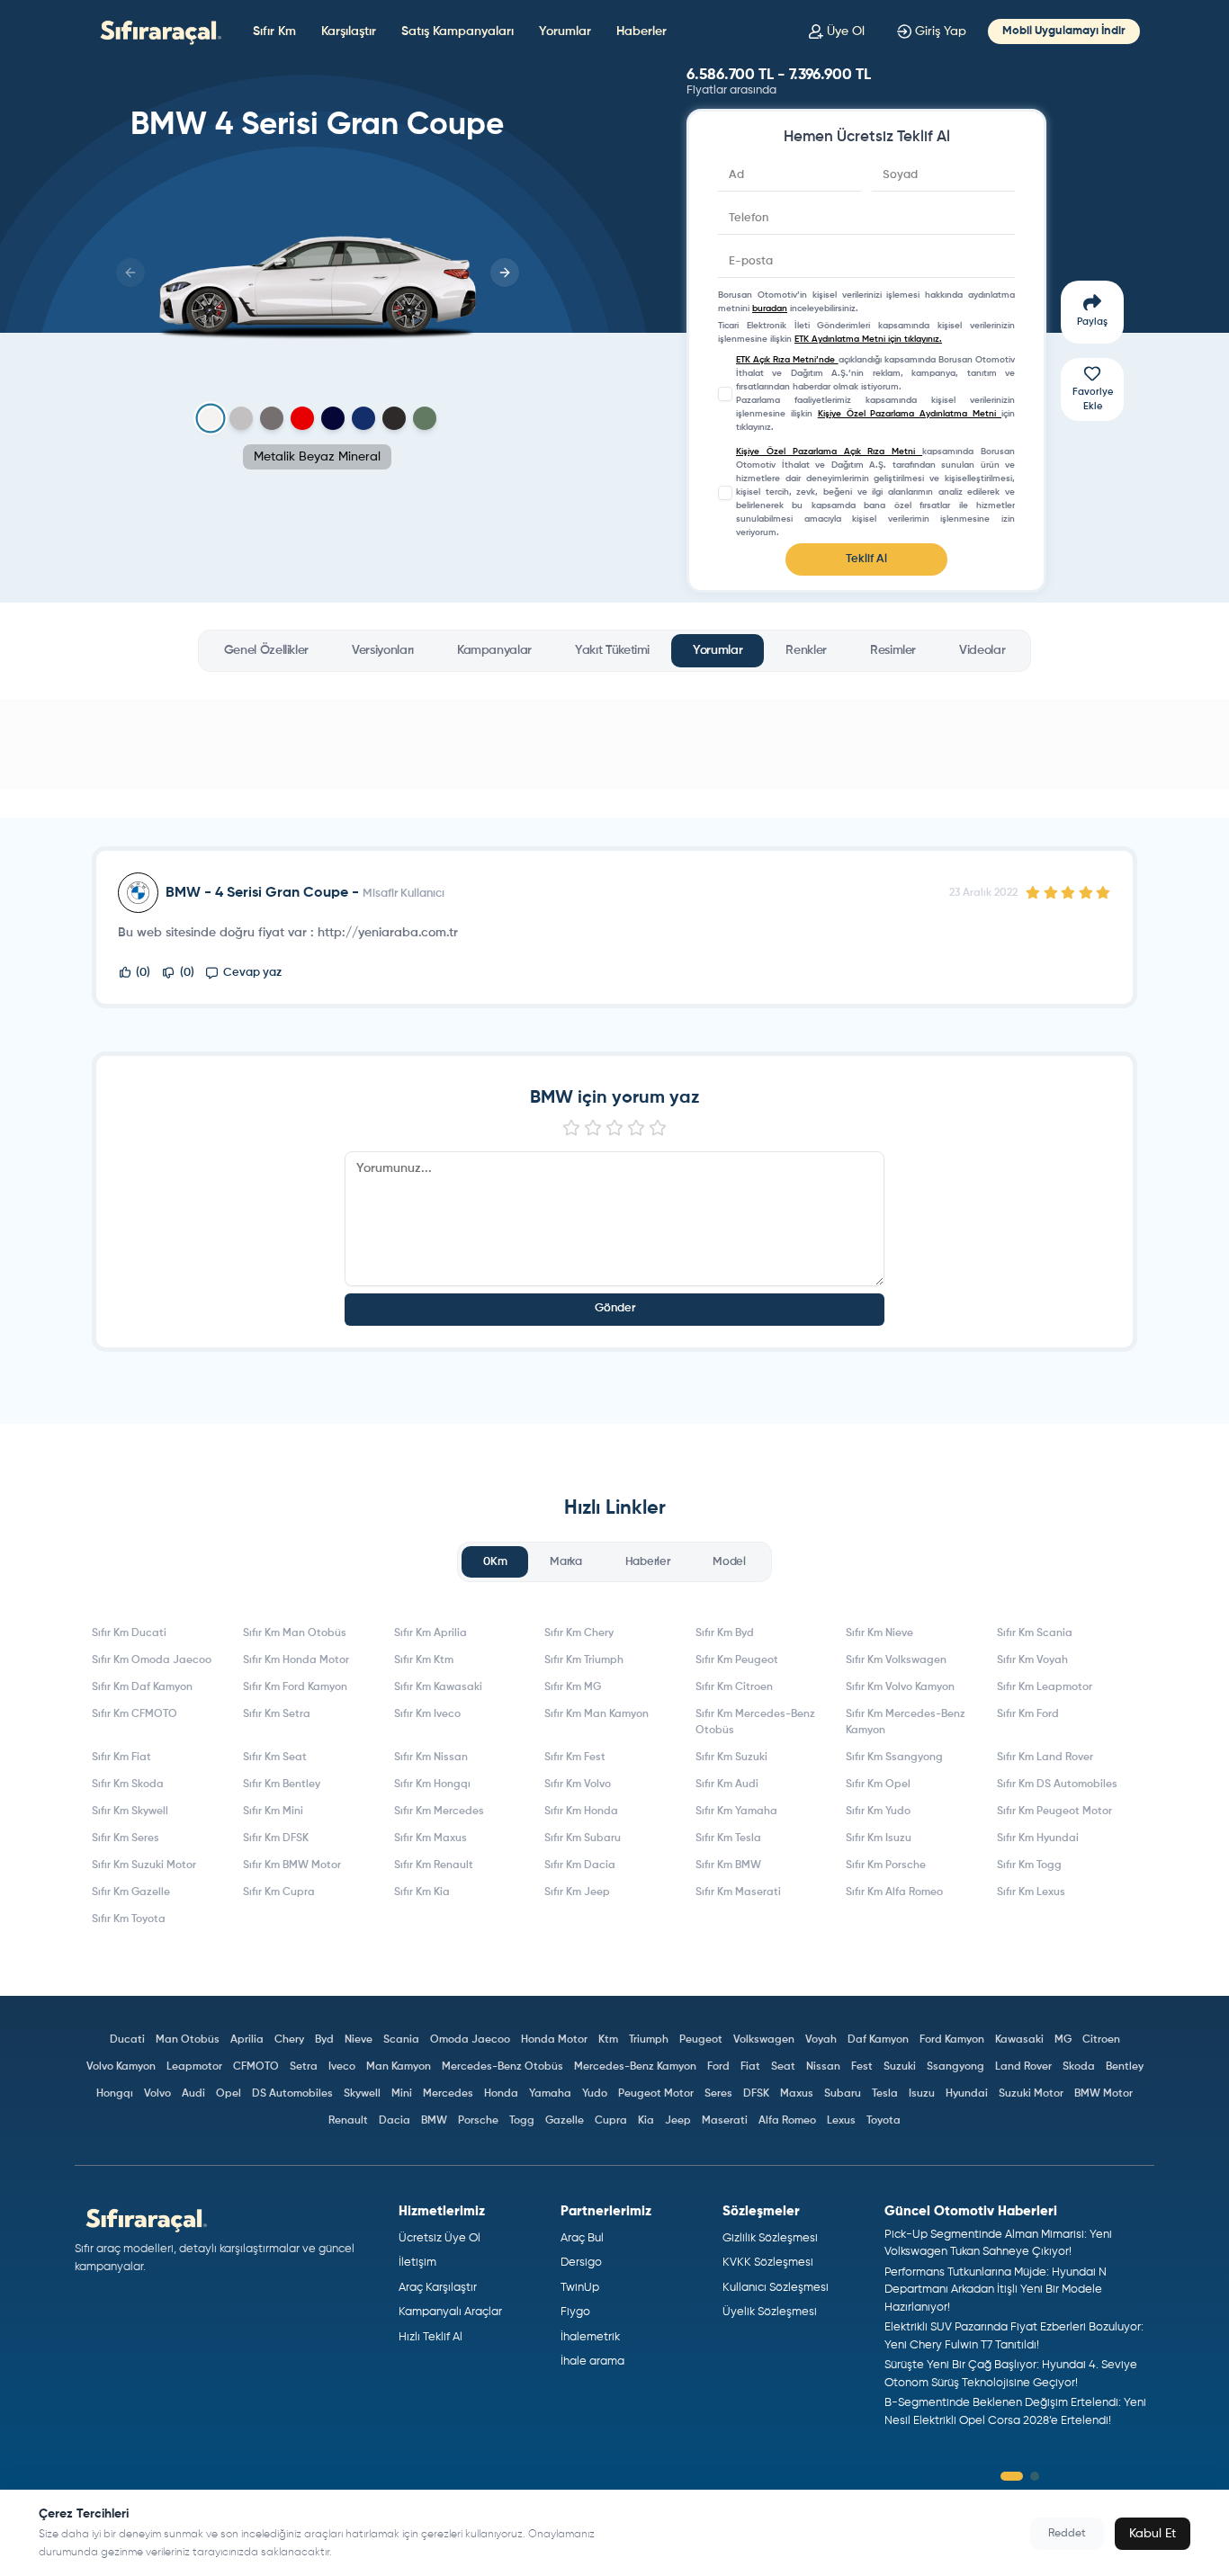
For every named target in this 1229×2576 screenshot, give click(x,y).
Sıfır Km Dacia (580, 1865)
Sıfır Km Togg (1029, 1865)
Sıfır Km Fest (575, 1758)
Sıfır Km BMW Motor (292, 1865)
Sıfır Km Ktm (424, 1660)
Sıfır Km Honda (581, 1811)
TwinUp (580, 2288)
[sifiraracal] (157, 31)
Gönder (615, 1308)
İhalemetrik (590, 2337)
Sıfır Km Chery (579, 1633)
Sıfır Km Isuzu (879, 1838)
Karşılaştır (349, 31)
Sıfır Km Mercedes (439, 1811)
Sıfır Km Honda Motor (296, 1660)
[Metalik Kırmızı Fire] (302, 418)
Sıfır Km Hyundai (1038, 1838)
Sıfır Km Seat (275, 1758)
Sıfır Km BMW (728, 1865)
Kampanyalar (494, 650)
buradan (770, 309)
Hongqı (115, 2094)
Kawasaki (1019, 2040)
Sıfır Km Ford (1028, 1714)
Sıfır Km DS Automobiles (1057, 1784)
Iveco (342, 2067)
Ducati (127, 2040)
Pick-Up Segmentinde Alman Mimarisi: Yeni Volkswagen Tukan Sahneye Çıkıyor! (998, 2244)
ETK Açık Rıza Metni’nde (787, 360)
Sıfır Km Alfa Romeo (894, 1892)
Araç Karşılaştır (438, 2288)
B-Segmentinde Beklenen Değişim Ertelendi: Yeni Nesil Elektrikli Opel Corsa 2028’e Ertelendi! (1015, 2412)
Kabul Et (1153, 2534)
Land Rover (1023, 2067)
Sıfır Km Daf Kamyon (142, 1687)
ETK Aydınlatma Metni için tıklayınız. (868, 339)
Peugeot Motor (656, 2094)
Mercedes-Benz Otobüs (502, 2067)
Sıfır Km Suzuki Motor (144, 1865)
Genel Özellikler (266, 650)
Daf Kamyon (878, 2040)
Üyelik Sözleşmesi (770, 2312)
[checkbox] (725, 394)
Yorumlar (565, 31)
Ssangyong (955, 2067)
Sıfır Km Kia (422, 1892)
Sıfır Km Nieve (879, 1633)
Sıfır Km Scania (1035, 1633)
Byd (324, 2040)
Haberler (641, 31)
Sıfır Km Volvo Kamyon (900, 1687)
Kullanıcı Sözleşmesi (776, 2288)
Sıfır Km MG (573, 1687)
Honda (501, 2094)
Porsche (478, 2121)
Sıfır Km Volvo (578, 1784)
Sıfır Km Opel (878, 1784)
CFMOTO (256, 2067)
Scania (401, 2040)
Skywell (362, 2094)
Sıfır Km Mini (273, 1811)
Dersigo (581, 2263)
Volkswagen (764, 2040)
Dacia (395, 2121)
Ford (718, 2067)
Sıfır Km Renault (434, 1865)
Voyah (821, 2040)
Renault (348, 2121)
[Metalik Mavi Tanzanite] (363, 418)
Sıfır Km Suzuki (731, 1758)
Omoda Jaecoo (470, 2040)
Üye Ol (846, 31)
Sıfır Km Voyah (1032, 1660)
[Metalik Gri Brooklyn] (241, 418)
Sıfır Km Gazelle (131, 1892)
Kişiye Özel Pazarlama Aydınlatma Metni (910, 414)
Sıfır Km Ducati (129, 1633)
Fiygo (575, 2312)
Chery (289, 2040)
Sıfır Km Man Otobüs (295, 1633)
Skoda (1079, 2067)
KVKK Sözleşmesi (768, 2263)
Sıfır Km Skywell (130, 1811)
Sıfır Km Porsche (886, 1865)
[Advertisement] (614, 744)
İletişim (417, 2263)
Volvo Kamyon (121, 2067)
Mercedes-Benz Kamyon (635, 2067)
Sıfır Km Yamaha (736, 1811)
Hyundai (967, 2094)
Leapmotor (194, 2067)
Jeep (678, 2121)
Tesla (885, 2094)
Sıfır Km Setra (277, 1714)
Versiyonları (383, 650)
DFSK (756, 2094)
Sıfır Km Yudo (878, 1811)
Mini (402, 2094)
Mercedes (448, 2094)
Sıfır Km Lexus (1031, 1892)
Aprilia (247, 2040)
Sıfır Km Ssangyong (894, 1758)
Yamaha (550, 2094)
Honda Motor (554, 2040)
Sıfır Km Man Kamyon (597, 1714)
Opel (229, 2094)
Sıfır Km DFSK (276, 1838)
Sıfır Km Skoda (128, 1784)
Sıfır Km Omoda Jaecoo (152, 1660)
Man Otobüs (188, 2040)
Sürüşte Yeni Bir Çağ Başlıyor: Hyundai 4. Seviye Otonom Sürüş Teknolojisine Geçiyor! (1011, 2374)
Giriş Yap (941, 31)
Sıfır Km (274, 31)
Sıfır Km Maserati (738, 1892)
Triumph (649, 2040)
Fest (862, 2067)
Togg (522, 2121)
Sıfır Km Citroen (734, 1687)
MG (1063, 2040)
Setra (304, 2067)
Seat (783, 2067)
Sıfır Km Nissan (431, 1758)
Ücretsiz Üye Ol (440, 2238)
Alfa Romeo (787, 2121)
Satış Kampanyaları (458, 31)
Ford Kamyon (952, 2040)
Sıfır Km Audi (727, 1784)
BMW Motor (1103, 2094)
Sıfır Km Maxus (431, 1838)
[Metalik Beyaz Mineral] (210, 419)
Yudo (595, 2094)
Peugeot (701, 2040)
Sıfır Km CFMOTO (135, 1714)
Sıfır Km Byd (725, 1633)
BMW (434, 2121)
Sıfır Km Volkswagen (896, 1660)
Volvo (157, 2094)
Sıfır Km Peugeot (737, 1660)
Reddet (1067, 2534)
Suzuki (900, 2067)
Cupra (611, 2121)
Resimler (893, 650)
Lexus (841, 2121)
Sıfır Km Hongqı (432, 1784)
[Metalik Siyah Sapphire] (394, 418)
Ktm (608, 2040)
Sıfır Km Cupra (279, 1892)
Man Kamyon (399, 2067)
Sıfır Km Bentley (282, 1784)
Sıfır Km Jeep (577, 1892)
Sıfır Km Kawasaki (438, 1687)
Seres (718, 2094)
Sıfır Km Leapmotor (1045, 1687)
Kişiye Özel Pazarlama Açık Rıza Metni (829, 452)
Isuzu (922, 2094)
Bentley (1125, 2067)
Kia (646, 2121)
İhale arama (592, 2361)
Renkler (806, 650)
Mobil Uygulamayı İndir (1064, 31)
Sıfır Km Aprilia (431, 1633)
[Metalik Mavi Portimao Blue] (333, 418)
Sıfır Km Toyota (129, 1919)
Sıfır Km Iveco (427, 1714)
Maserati (725, 2121)
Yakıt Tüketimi (612, 650)
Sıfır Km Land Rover (1045, 1758)
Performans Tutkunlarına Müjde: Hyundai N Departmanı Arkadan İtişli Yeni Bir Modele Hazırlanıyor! (996, 2290)
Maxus (797, 2094)
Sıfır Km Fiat (121, 1758)
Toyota (884, 2121)
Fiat (750, 2067)
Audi (193, 2094)
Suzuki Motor (1031, 2094)
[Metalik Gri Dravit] (272, 418)
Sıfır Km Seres (126, 1838)
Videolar (982, 650)
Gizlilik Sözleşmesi (770, 2238)
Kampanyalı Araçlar (450, 2312)
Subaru (843, 2094)
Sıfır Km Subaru (583, 1838)
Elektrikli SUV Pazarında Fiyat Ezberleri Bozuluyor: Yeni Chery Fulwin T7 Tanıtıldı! (1014, 2336)
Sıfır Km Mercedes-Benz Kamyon (906, 1722)
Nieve (359, 2040)
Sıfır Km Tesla (728, 1838)
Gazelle (565, 2121)
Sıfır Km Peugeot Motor (1054, 1811)
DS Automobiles (292, 2094)
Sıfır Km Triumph (584, 1660)
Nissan (823, 2067)
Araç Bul (582, 2238)
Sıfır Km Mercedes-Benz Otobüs (755, 1722)
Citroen (1101, 2040)
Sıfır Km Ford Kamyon (295, 1687)
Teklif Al (866, 559)
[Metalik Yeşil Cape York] (425, 418)
